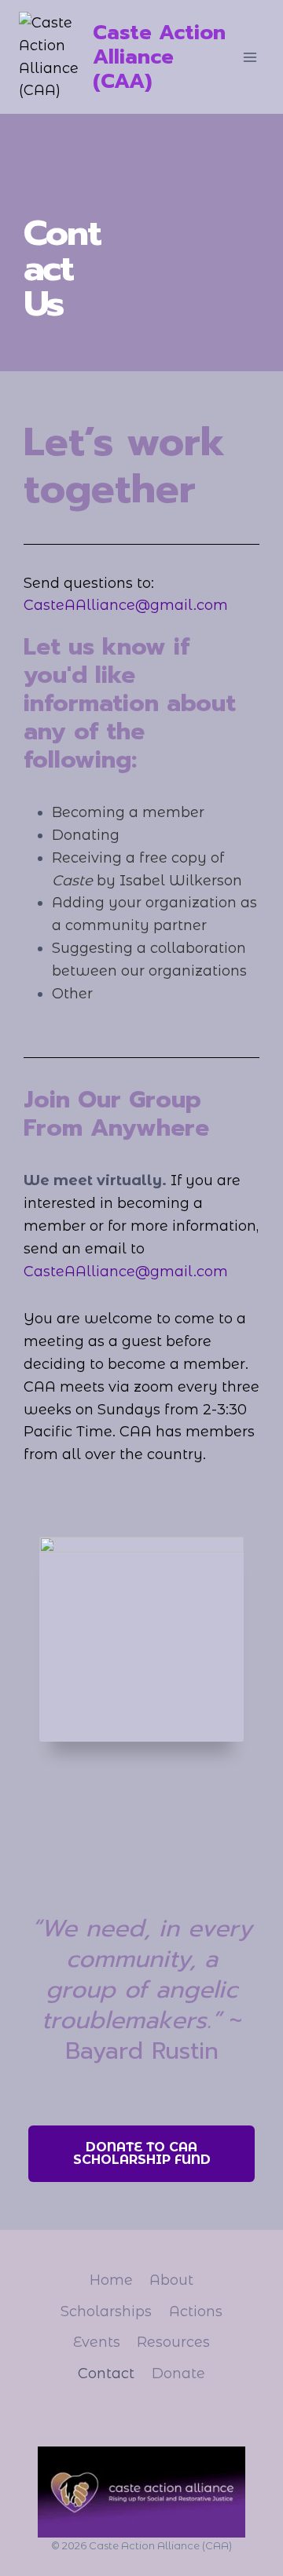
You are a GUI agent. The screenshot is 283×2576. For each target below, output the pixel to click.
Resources (173, 2342)
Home (111, 2280)
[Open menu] (250, 57)
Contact (106, 2373)
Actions (196, 2311)
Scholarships (106, 2311)
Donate (178, 2373)
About (171, 2280)
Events (97, 2342)
